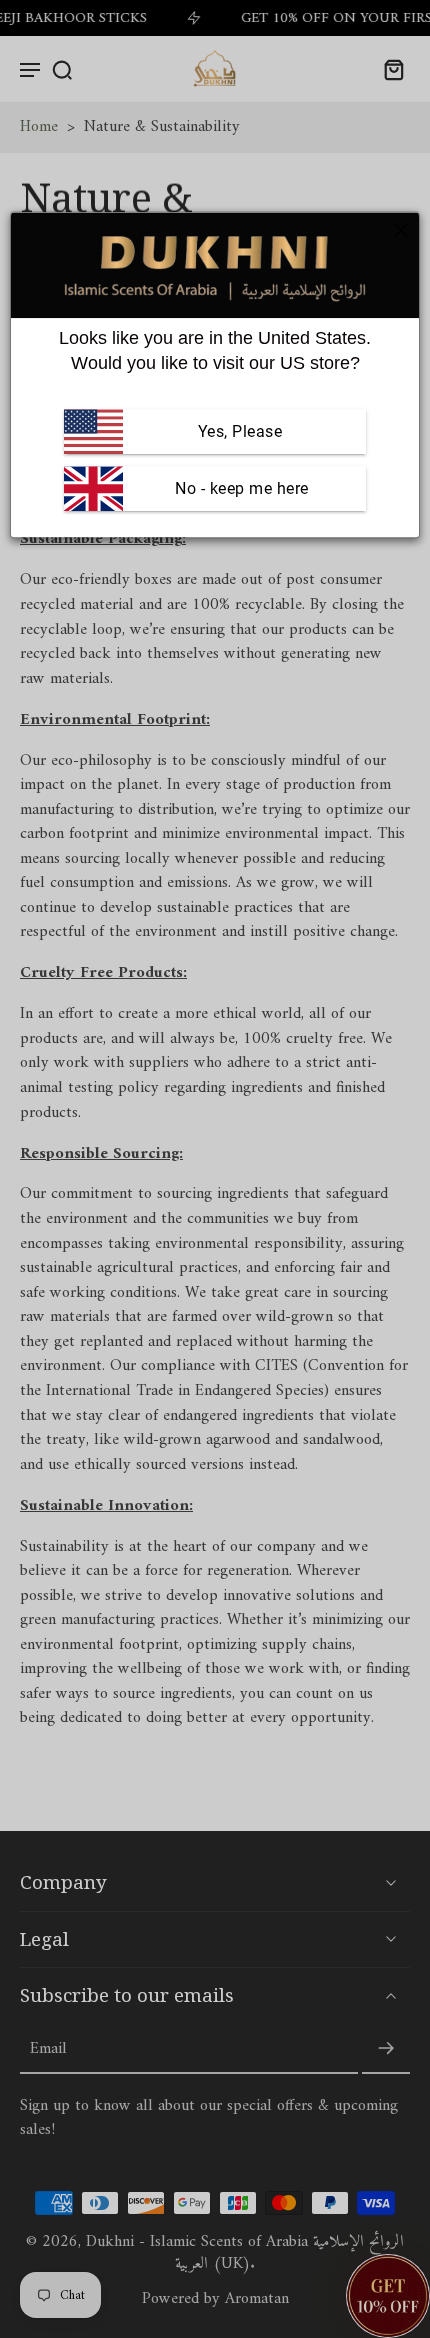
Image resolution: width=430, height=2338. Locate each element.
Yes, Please (240, 431)
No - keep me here (240, 488)
